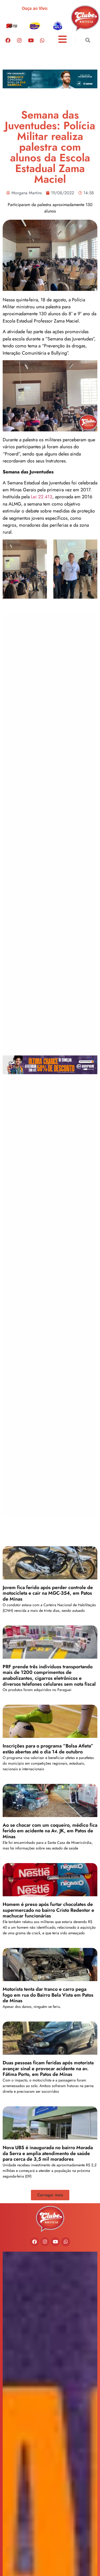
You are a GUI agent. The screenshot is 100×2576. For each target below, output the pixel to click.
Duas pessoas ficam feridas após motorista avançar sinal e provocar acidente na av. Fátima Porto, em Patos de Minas (48, 2068)
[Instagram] (19, 40)
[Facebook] (8, 40)
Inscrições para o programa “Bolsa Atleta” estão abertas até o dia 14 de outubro (48, 1749)
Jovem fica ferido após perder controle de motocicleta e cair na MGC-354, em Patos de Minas (48, 1593)
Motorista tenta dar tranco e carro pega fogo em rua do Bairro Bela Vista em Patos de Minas (48, 1995)
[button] (88, 40)
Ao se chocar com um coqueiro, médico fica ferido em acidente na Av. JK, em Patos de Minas (50, 1831)
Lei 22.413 (42, 497)
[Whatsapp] (42, 40)
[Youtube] (31, 40)
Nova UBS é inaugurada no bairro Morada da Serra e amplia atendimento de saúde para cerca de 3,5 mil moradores (48, 2153)
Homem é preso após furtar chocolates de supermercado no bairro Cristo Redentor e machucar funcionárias (48, 1910)
